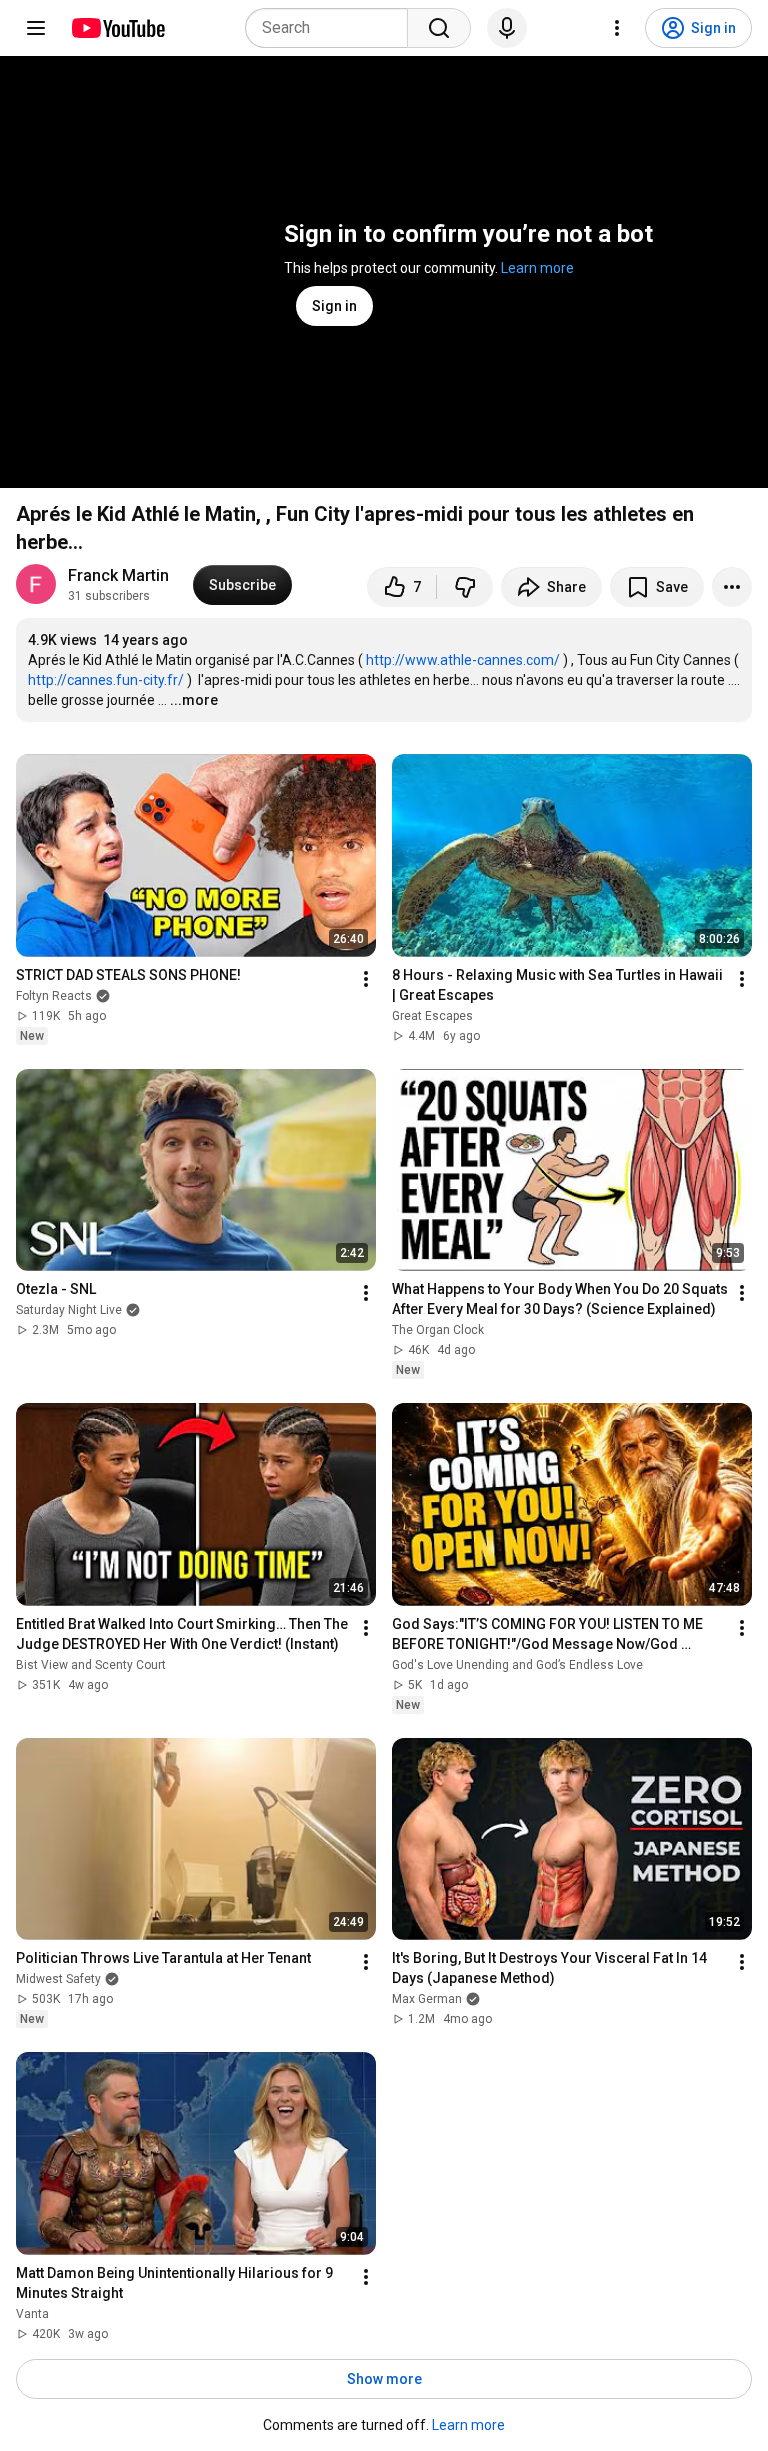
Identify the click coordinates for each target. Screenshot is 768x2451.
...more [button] (194, 700)
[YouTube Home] (117, 28)
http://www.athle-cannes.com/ (463, 660)
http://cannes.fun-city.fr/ (106, 680)
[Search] (439, 28)
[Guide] (36, 28)
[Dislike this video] (465, 587)
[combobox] (332, 28)
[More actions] (732, 587)
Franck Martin (118, 575)
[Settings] (617, 28)
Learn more (537, 268)
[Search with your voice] (507, 28)
